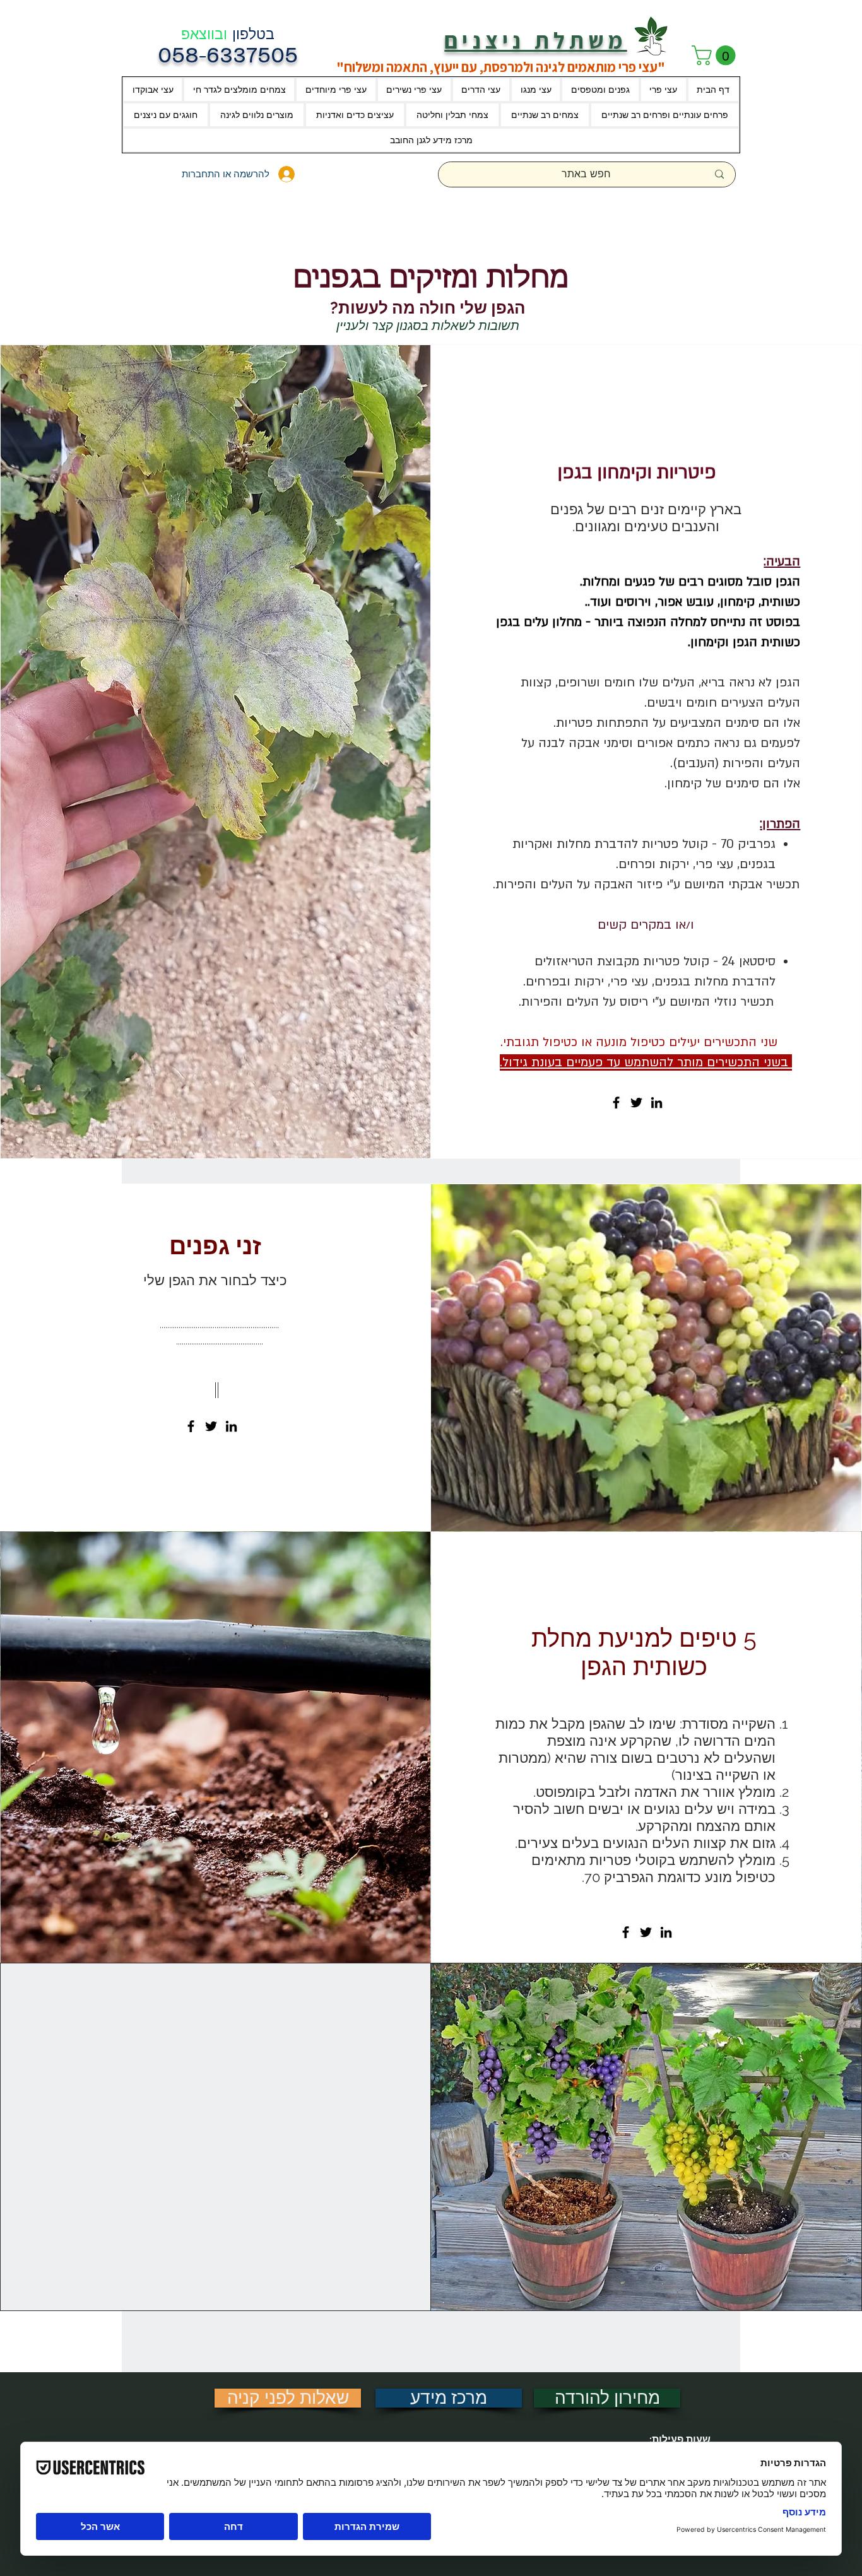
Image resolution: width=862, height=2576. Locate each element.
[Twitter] (636, 1103)
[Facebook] (616, 1103)
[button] (716, 55)
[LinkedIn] (657, 1103)
